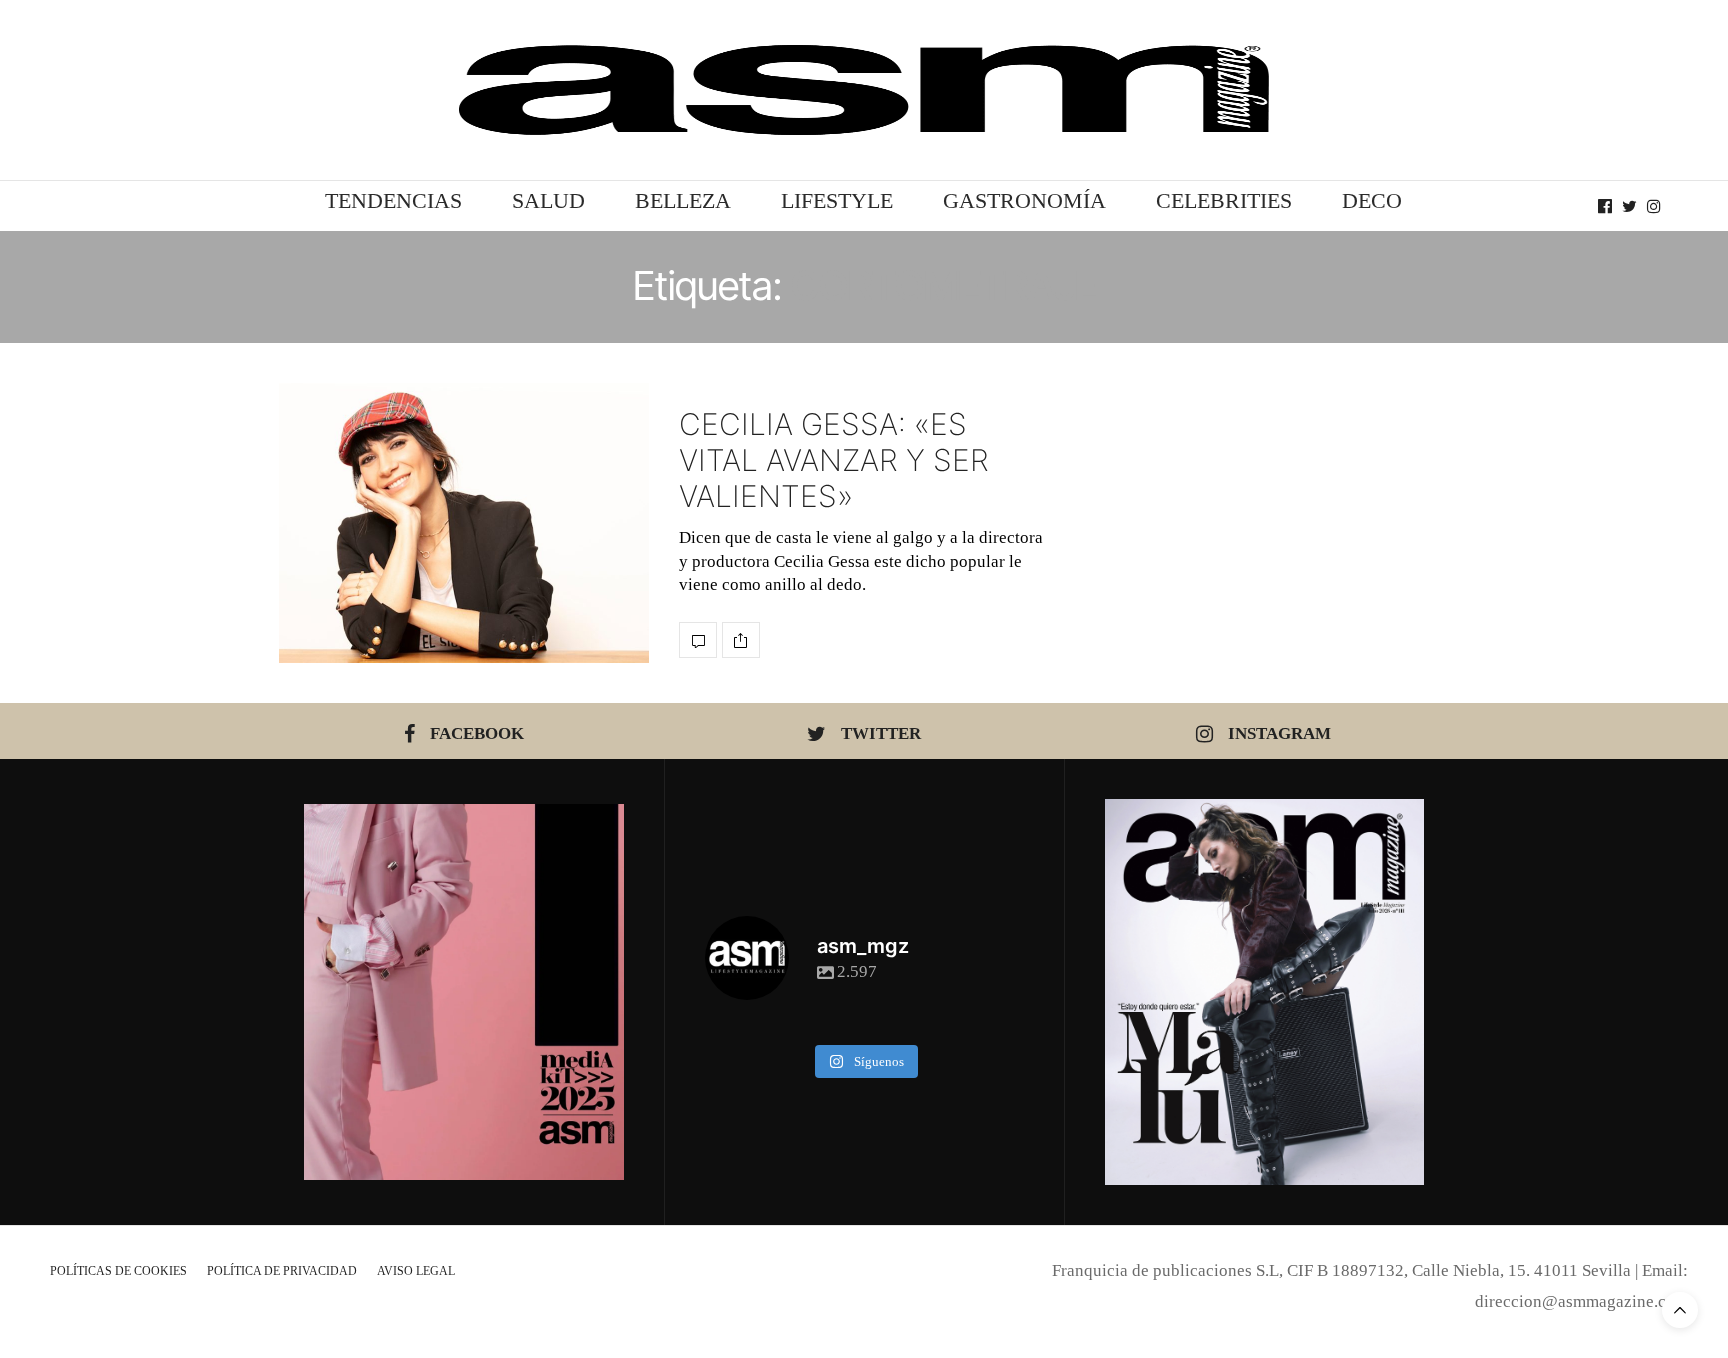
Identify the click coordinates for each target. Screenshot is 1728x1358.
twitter (881, 733)
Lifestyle (837, 200)
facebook (477, 733)
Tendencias (393, 200)
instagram (1279, 733)
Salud (548, 200)
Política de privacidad (282, 1271)
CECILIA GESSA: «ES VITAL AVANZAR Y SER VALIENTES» (834, 460)
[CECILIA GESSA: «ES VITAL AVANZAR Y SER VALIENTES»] (464, 523)
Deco (1372, 200)
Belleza (683, 200)
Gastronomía (1024, 200)
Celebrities (1224, 200)
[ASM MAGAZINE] (864, 90)
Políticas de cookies (118, 1271)
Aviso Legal (416, 1271)
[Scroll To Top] (1680, 1310)
